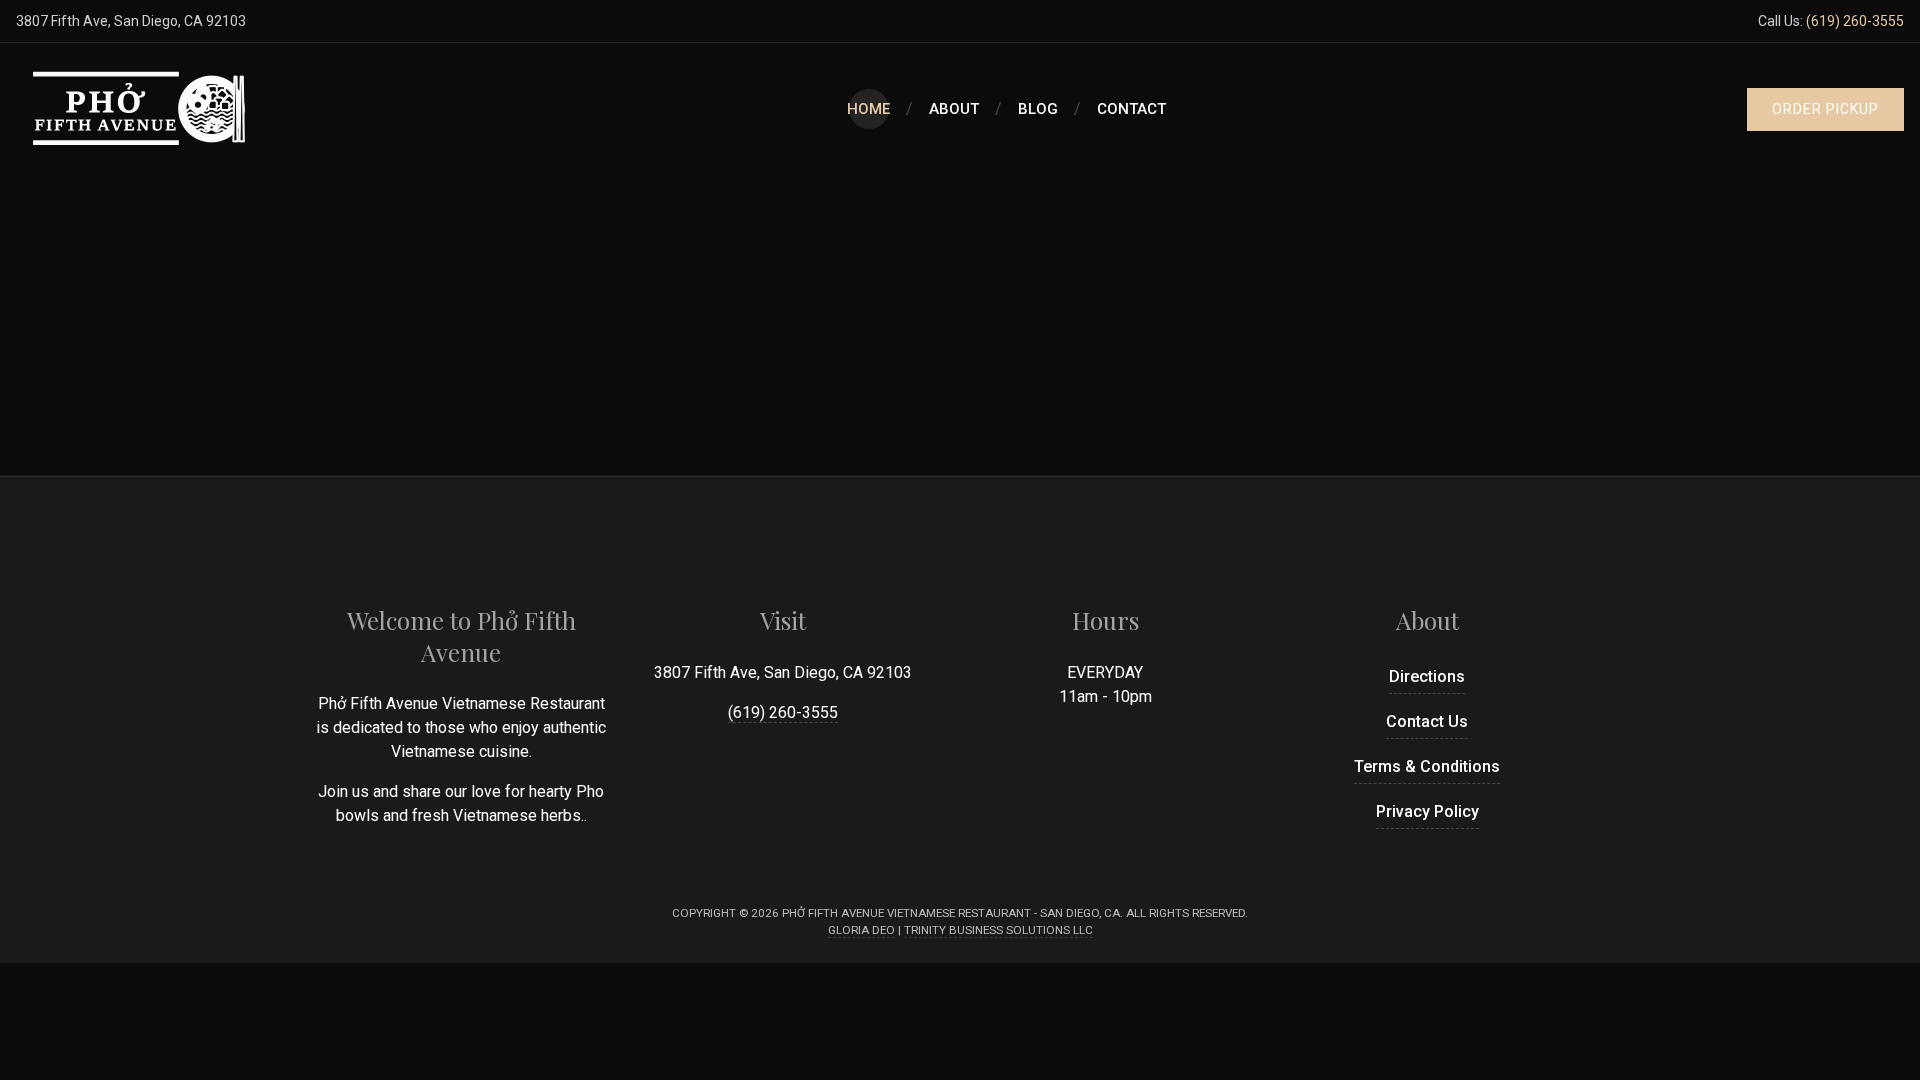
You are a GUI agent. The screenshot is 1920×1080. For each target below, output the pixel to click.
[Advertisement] (960, 325)
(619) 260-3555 (1855, 21)
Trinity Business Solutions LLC (998, 930)
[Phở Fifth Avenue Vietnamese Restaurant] (141, 109)
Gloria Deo (861, 930)
